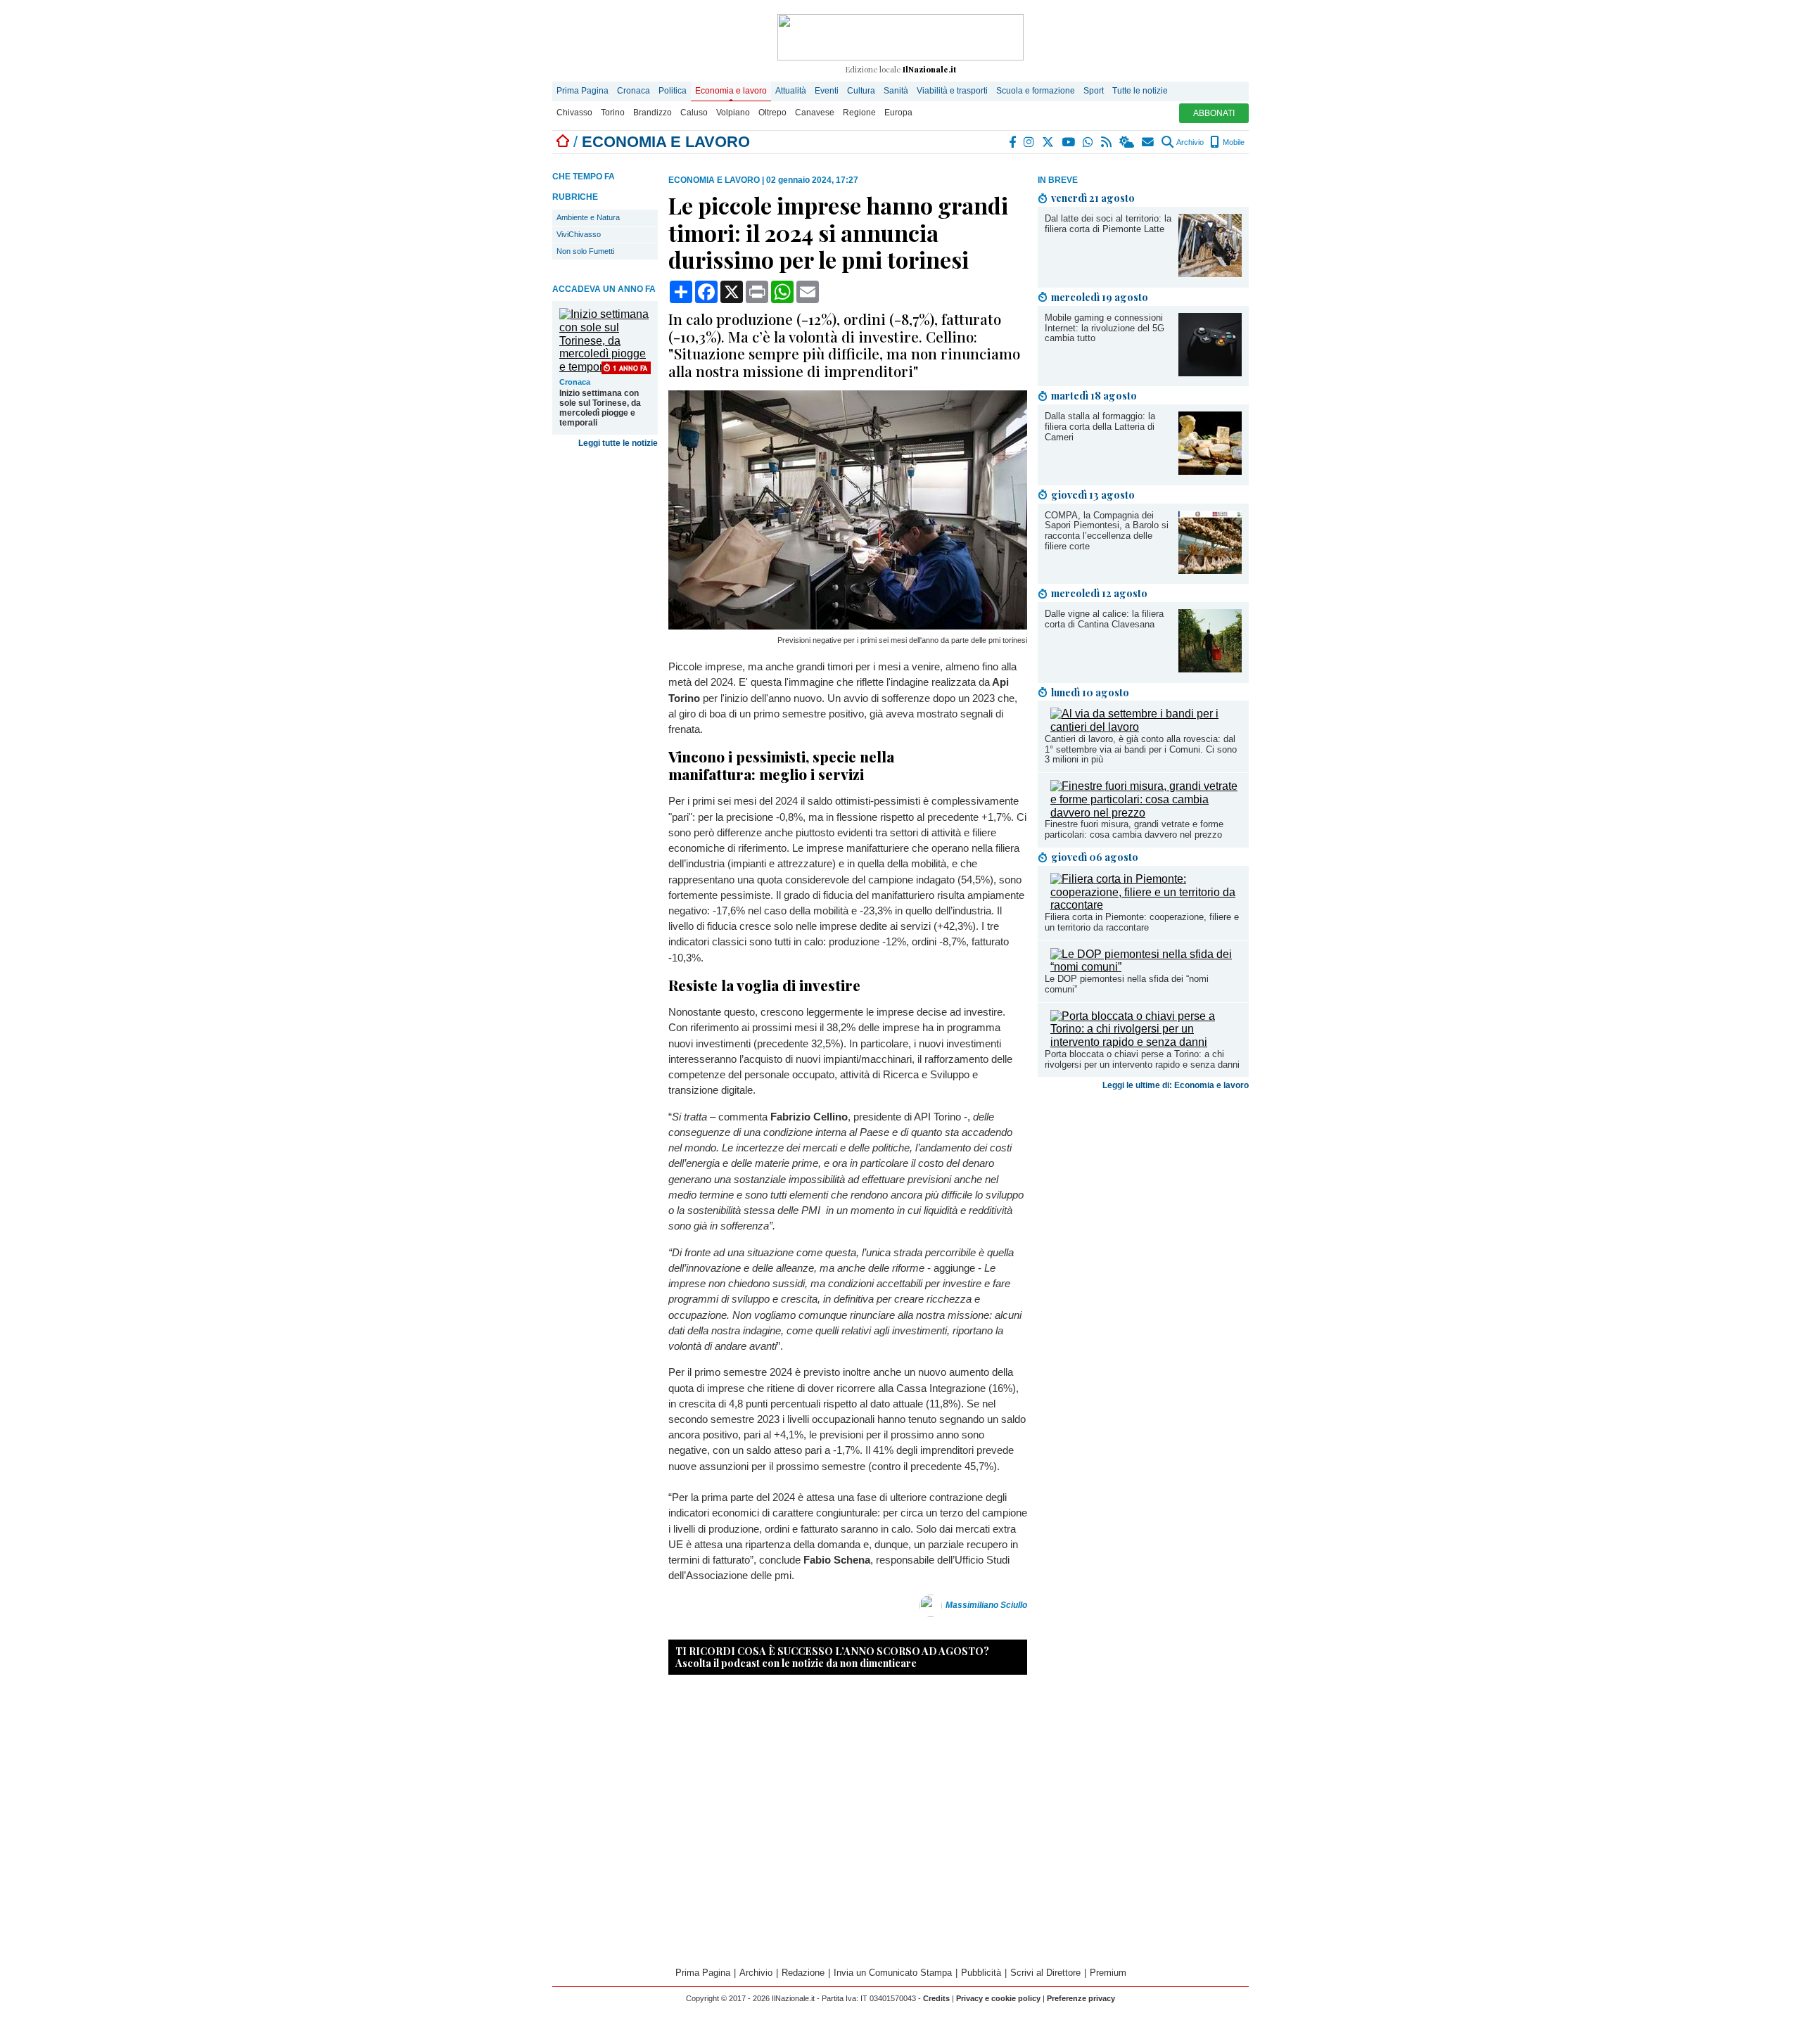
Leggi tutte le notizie (618, 443)
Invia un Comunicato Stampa (893, 1973)
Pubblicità (981, 1973)
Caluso (694, 113)
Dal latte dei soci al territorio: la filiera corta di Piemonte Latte (1108, 224)
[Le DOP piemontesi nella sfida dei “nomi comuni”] (1146, 967)
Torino (613, 113)
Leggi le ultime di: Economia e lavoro (1176, 1085)
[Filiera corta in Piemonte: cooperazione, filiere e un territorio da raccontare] (1146, 905)
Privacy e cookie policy (998, 1998)
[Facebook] (1013, 142)
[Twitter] (1049, 142)
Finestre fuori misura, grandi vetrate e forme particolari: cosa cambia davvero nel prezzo (1134, 829)
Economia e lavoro (731, 91)
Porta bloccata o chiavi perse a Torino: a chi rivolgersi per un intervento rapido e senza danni (1142, 1059)
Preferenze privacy (1081, 1998)
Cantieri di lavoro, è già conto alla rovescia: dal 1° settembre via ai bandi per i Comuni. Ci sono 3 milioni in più (1141, 749)
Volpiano (733, 113)
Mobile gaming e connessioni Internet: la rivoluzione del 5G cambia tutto (1105, 328)
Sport (1094, 91)
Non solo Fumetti (585, 251)
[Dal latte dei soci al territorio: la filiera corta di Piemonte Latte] (1210, 273)
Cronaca (634, 91)
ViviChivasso (579, 234)
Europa (898, 113)
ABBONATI (1214, 113)
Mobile (1233, 142)
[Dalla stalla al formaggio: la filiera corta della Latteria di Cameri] (1210, 471)
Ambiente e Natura (588, 217)
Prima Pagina (583, 91)
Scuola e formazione (1036, 91)
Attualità (791, 91)
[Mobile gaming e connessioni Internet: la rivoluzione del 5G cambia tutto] (1210, 372)
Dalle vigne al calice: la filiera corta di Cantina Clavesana (1104, 619)
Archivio (1189, 142)
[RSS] (1107, 142)
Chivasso (574, 113)
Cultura (861, 91)
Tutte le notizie (1140, 91)
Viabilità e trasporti (952, 91)
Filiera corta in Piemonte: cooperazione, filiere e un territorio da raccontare (1142, 922)
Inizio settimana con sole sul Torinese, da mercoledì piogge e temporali (600, 408)
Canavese (815, 113)
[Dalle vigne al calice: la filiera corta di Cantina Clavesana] (1210, 669)
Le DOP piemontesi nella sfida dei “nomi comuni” (1127, 984)
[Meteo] (1127, 142)
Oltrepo (772, 113)
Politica (673, 91)
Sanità (896, 91)
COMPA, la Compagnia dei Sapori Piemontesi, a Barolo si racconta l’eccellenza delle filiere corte (1107, 531)
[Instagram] (1030, 142)
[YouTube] (1069, 142)
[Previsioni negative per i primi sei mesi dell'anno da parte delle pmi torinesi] (848, 626)
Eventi (827, 91)
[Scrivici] (1148, 142)
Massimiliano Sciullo (986, 1605)
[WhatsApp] (1089, 142)
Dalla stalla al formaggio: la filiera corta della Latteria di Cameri (1100, 427)
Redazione (803, 1973)
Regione (859, 113)
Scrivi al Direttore (1045, 1973)
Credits (936, 1998)
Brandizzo (653, 113)
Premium (1108, 1973)
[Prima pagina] (563, 142)
